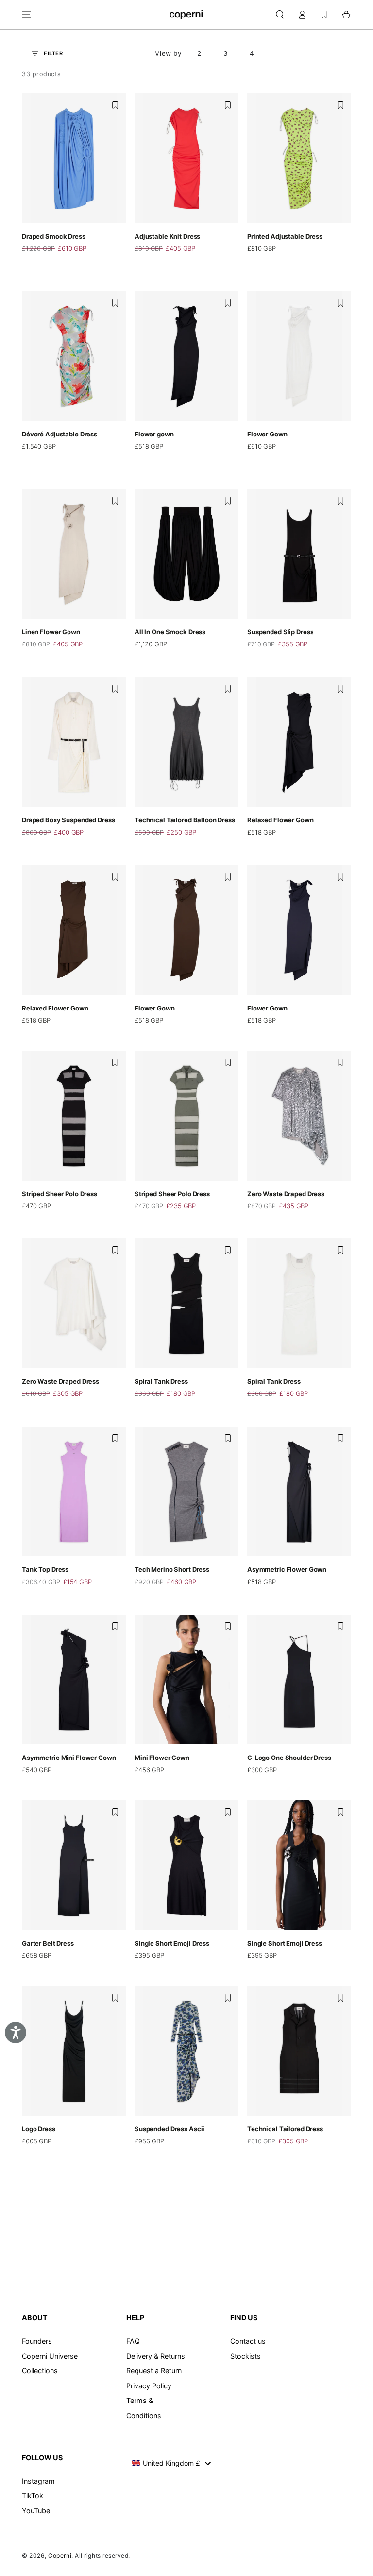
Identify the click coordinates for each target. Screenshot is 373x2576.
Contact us (248, 2341)
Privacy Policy (149, 2386)
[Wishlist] (324, 15)
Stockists (246, 2356)
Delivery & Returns (156, 2356)
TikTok (33, 2496)
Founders (37, 2341)
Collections (40, 2371)
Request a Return (154, 2371)
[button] (280, 15)
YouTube (36, 2511)
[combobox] (171, 2463)
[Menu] (27, 15)
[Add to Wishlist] (115, 105)
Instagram (38, 2481)
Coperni (60, 2555)
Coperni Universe (50, 2356)
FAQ (133, 2341)
